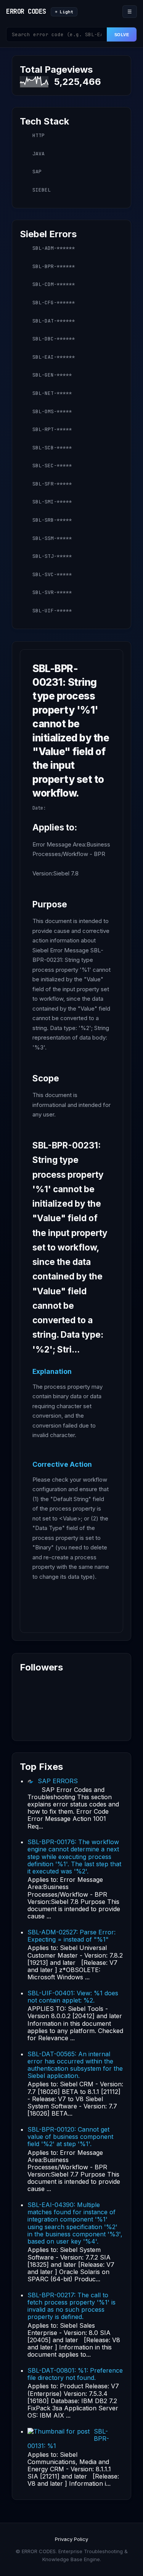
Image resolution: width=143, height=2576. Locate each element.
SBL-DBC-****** (54, 339)
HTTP (39, 135)
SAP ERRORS (58, 1781)
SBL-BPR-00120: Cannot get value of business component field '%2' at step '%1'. (70, 2137)
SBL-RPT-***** (52, 429)
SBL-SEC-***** (52, 466)
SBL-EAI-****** (54, 357)
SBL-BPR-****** (54, 266)
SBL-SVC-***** (52, 574)
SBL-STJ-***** (52, 556)
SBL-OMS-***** (52, 411)
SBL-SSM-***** (52, 538)
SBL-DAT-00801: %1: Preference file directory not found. (75, 2374)
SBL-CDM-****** (54, 284)
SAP (37, 172)
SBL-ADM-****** (54, 248)
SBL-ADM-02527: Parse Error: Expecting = (71, 1936)
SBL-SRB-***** (52, 520)
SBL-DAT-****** (54, 321)
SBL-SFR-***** (52, 484)
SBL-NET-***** (52, 393)
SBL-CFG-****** (54, 303)
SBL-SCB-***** (52, 448)
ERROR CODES (26, 11)
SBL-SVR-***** (52, 592)
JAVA (39, 154)
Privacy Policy (71, 2539)
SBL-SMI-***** (52, 502)
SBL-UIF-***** (52, 611)
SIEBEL (42, 190)
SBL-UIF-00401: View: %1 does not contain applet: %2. (73, 1997)
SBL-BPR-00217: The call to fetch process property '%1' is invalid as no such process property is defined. (71, 2306)
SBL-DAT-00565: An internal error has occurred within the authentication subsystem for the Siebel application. (75, 2065)
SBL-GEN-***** (52, 375)
